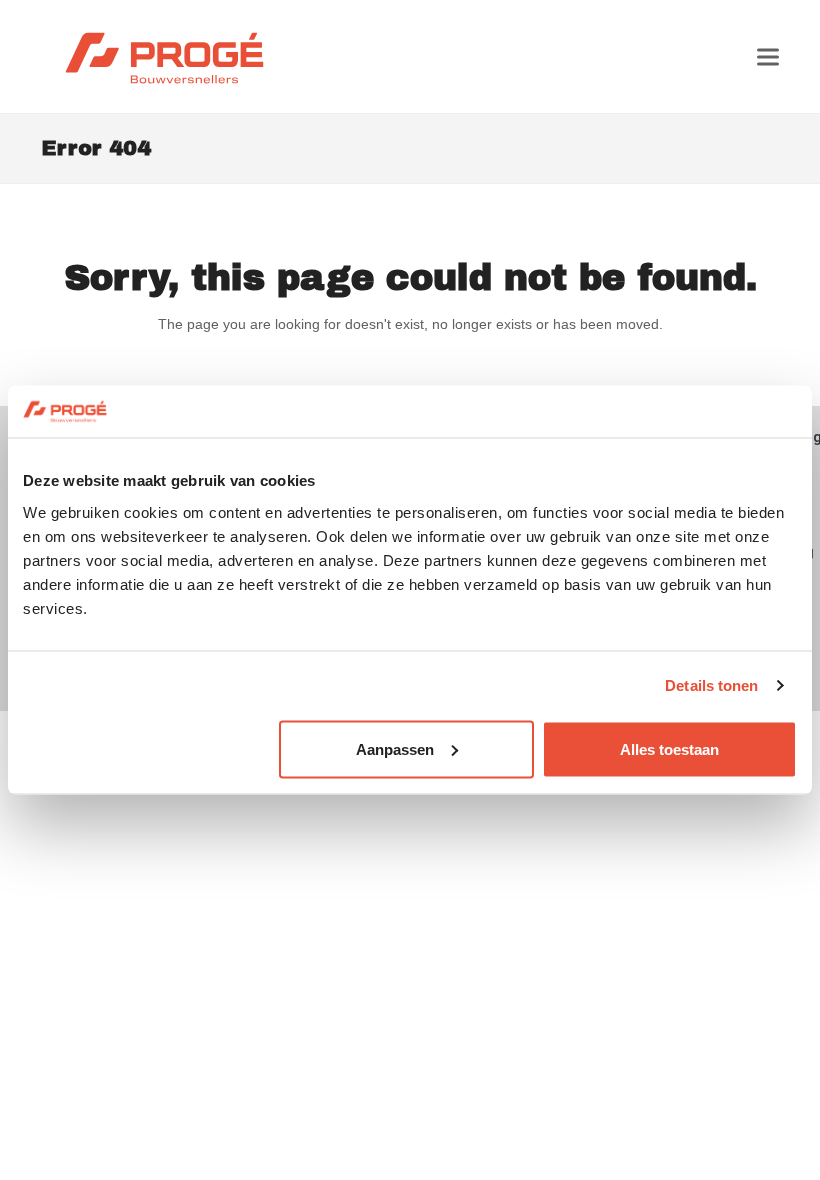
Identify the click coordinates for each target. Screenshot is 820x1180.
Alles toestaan (669, 748)
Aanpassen (395, 748)
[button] (768, 56)
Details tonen (711, 685)
